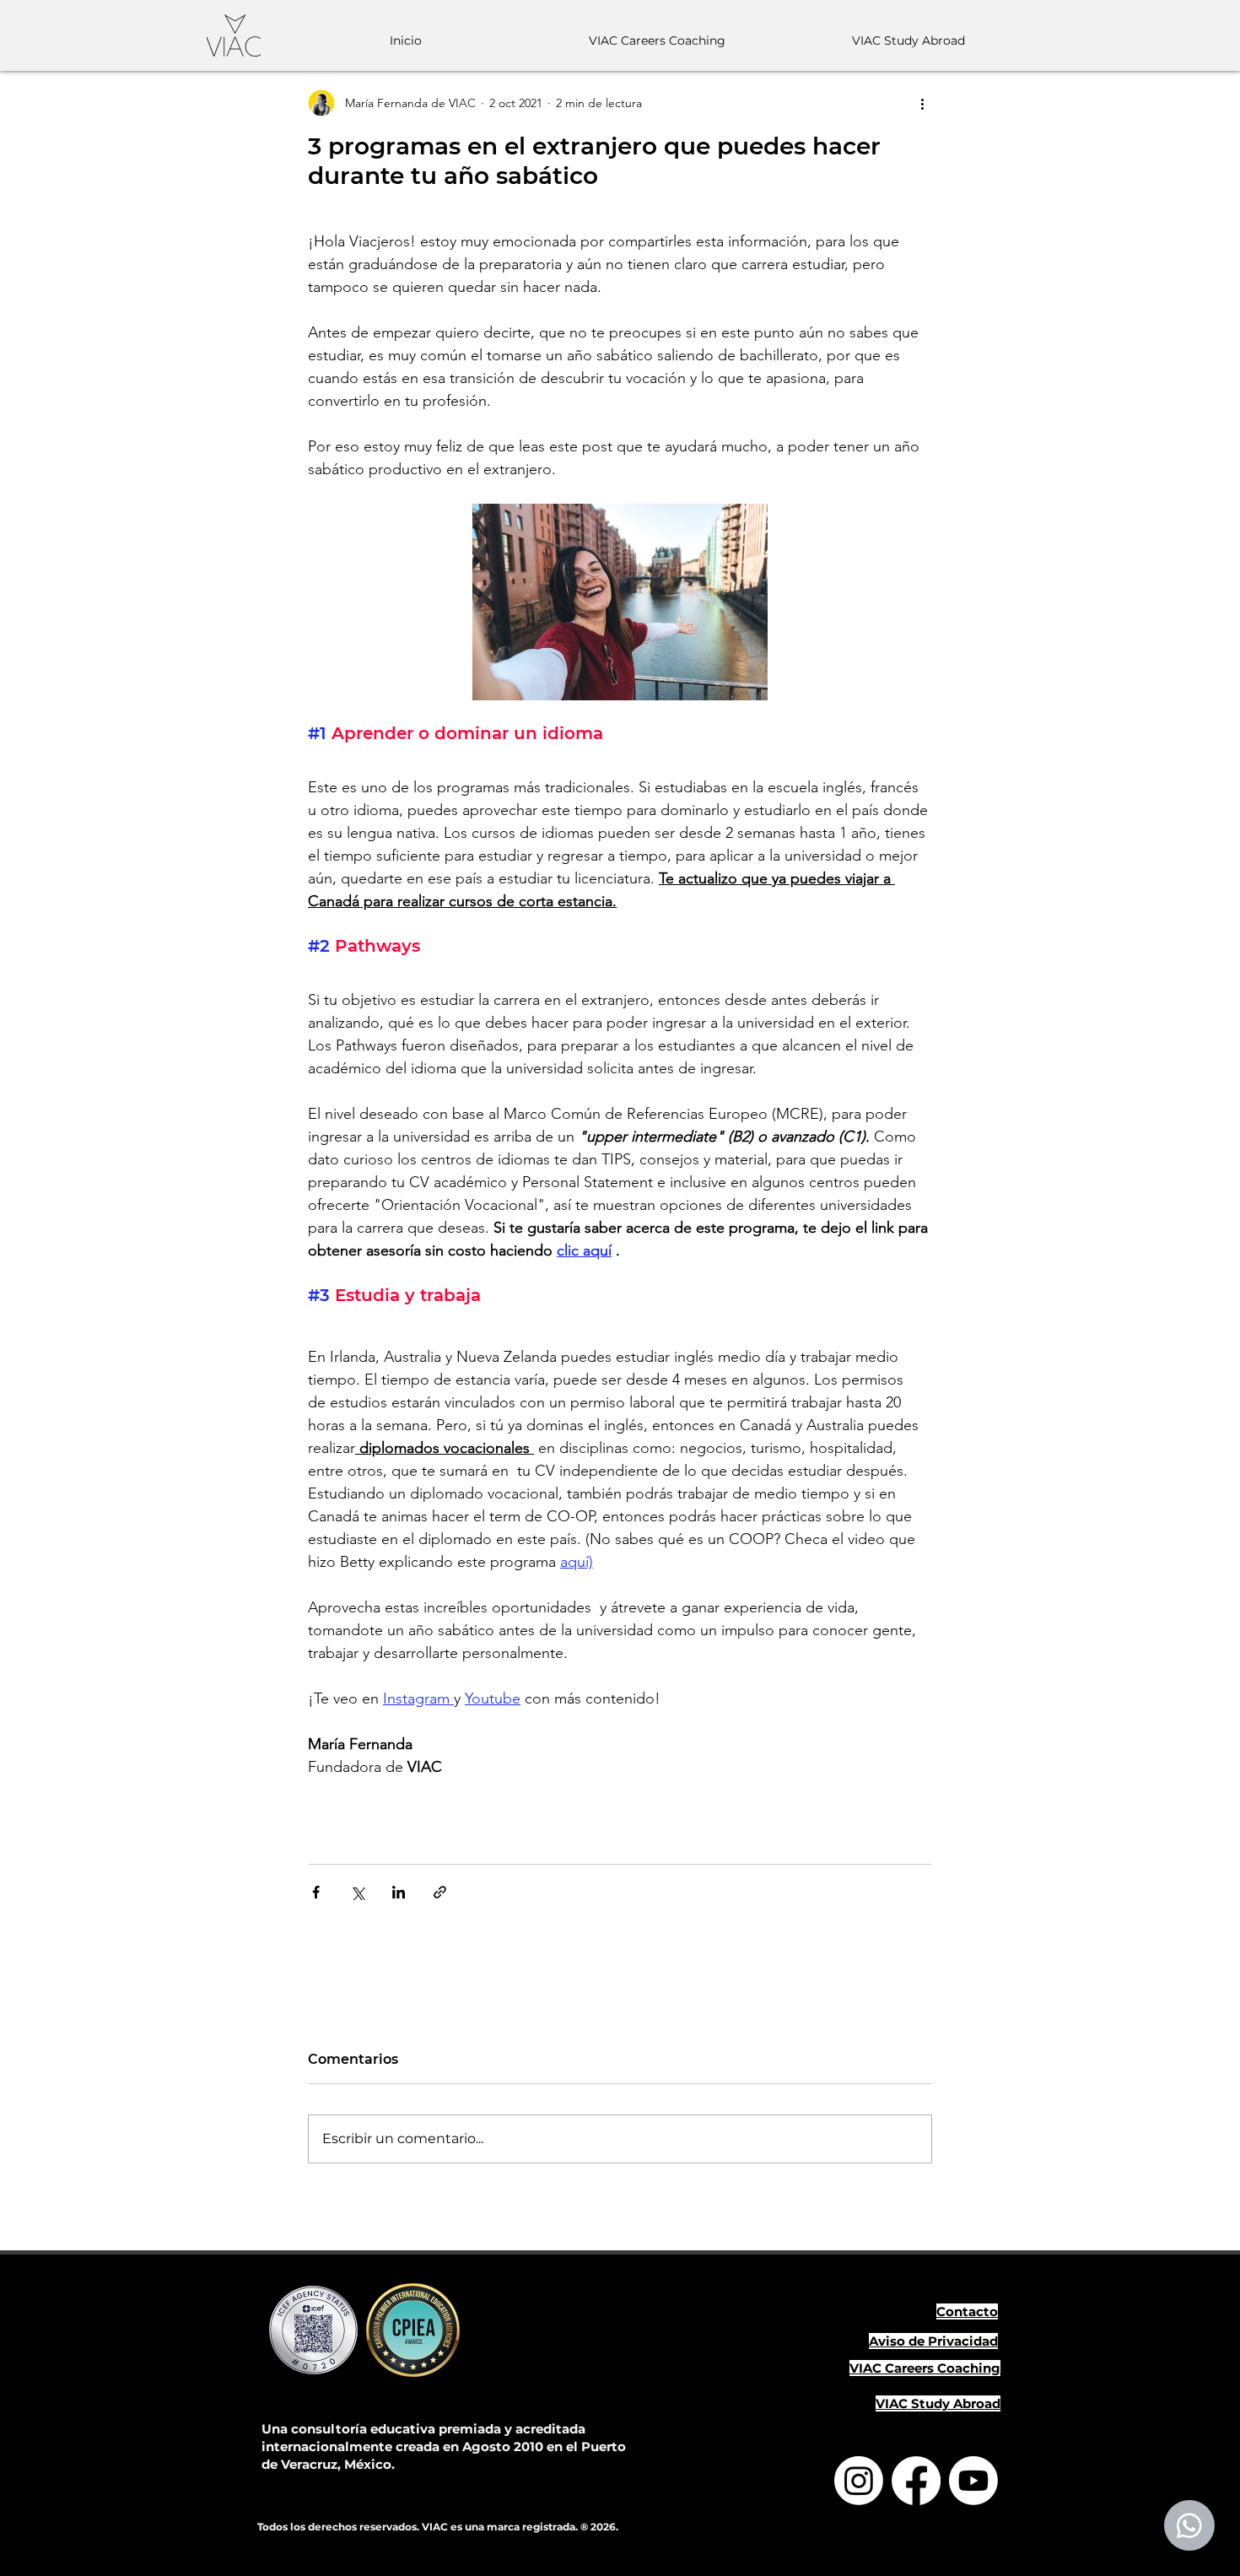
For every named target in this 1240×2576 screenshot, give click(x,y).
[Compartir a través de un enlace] (440, 1892)
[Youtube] (973, 2481)
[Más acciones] (922, 103)
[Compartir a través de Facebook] (316, 1892)
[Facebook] (916, 2481)
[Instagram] (859, 2481)
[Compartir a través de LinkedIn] (399, 1892)
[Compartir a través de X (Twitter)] (357, 1892)
